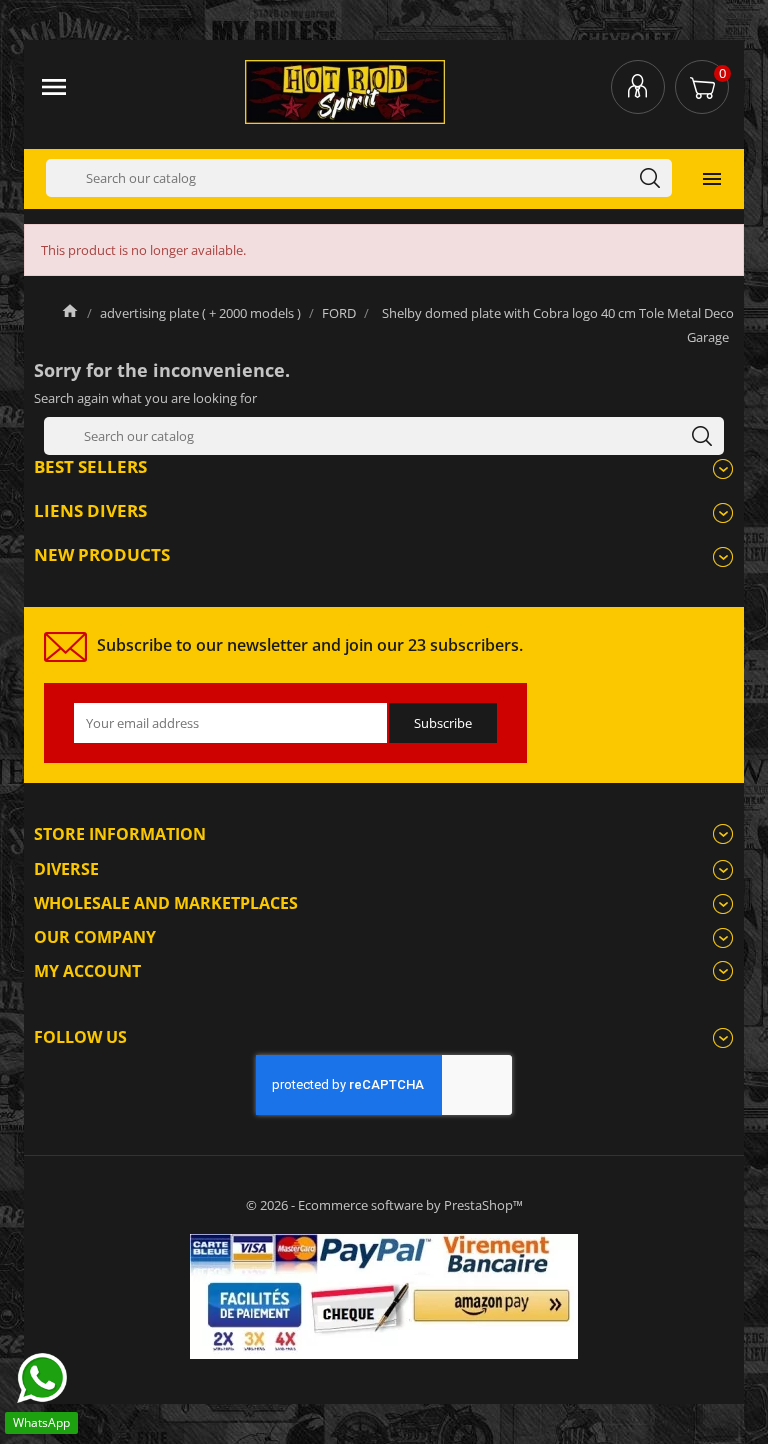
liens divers (90, 510)
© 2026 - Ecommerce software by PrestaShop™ (384, 1205)
